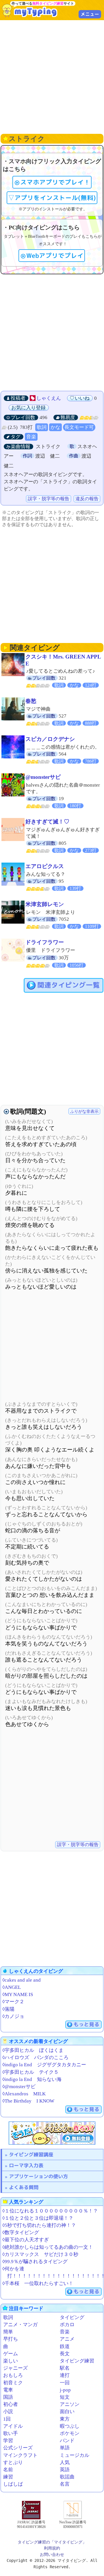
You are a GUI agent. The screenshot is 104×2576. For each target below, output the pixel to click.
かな (55, 427)
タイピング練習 (77, 2361)
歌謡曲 (67, 2477)
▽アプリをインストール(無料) (52, 198)
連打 (65, 2375)
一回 (65, 2383)
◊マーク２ (13, 2002)
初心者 (11, 2404)
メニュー (90, 14)
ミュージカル (75, 2455)
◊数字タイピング (21, 2232)
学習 (8, 2441)
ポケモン (70, 2433)
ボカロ (67, 2325)
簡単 (8, 2332)
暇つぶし (70, 2426)
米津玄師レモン (45, 904)
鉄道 (65, 2346)
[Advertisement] (52, 76)
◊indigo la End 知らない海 (32, 2079)
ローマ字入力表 (26, 2165)
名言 (65, 2484)
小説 (8, 2412)
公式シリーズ (18, 2448)
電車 (8, 2390)
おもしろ (13, 2375)
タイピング (72, 2317)
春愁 (31, 701)
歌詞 (42, 427)
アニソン (70, 2404)
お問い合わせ (52, 2554)
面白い (67, 2412)
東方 (65, 2419)
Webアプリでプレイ (55, 256)
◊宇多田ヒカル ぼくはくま (33, 2050)
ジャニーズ (15, 2368)
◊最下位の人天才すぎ (26, 2240)
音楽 (31, 437)
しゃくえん (49, 398)
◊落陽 (8, 2009)
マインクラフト (20, 2455)
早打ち (11, 2339)
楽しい (11, 2361)
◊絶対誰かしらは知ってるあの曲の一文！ (48, 2247)
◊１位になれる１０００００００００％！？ (50, 2211)
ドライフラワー (45, 942)
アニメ (67, 2339)
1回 (7, 2419)
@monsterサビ (43, 777)
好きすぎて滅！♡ (47, 822)
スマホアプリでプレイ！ (55, 182)
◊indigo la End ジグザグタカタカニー (44, 2065)
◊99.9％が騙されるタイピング (35, 2262)
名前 (8, 2470)
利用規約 (52, 2548)
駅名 (65, 2368)
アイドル (13, 2426)
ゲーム (11, 2354)
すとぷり (13, 2462)
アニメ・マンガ (20, 2325)
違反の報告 (87, 499)
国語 (8, 2397)
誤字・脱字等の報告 (49, 499)
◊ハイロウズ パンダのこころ (35, 2057)
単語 (65, 2448)
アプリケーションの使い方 (38, 2176)
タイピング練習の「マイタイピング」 (52, 2542)
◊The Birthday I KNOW (28, 2101)
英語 (65, 2470)
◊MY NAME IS (18, 1994)
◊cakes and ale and (22, 1980)
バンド (67, 2441)
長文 (65, 2354)
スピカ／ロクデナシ (50, 739)
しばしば (13, 2484)
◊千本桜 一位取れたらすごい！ (38, 2283)
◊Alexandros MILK (24, 2094)
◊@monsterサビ (19, 2087)
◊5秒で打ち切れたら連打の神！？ (39, 2225)
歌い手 (11, 2433)
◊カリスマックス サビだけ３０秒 (40, 2254)
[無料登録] (52, 2133)
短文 (65, 2397)
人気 (65, 2462)
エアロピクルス (45, 866)
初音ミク (13, 2383)
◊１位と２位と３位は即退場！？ (38, 2218)
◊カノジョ (13, 2016)
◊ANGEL (12, 1987)
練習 (8, 2477)
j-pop (65, 2390)
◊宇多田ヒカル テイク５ (30, 2072)
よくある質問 (24, 2187)
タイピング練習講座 (31, 2154)
